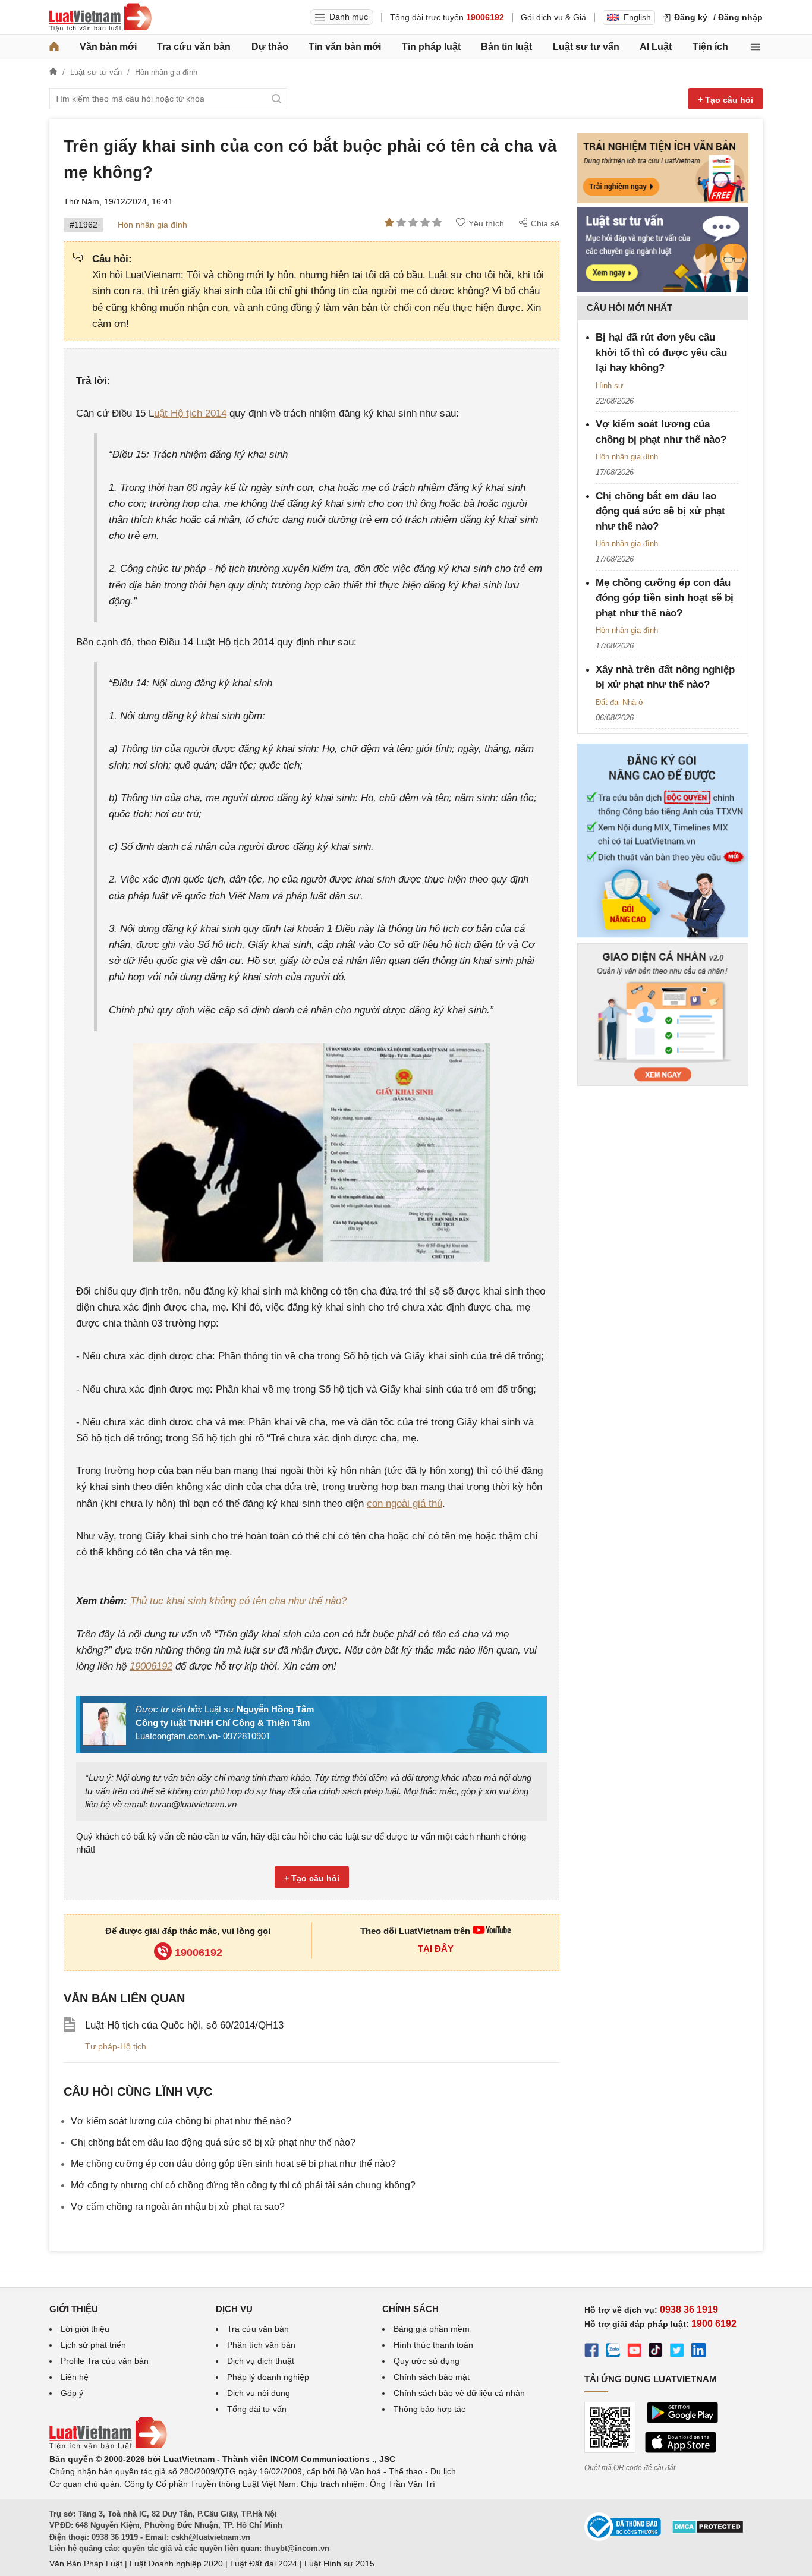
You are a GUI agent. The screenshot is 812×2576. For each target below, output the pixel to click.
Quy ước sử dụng (427, 2361)
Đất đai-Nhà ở (620, 702)
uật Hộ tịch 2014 (190, 413)
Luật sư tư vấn (586, 47)
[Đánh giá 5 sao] (437, 223)
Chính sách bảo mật (432, 2377)
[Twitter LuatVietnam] (677, 2352)
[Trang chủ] (54, 47)
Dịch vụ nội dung (259, 2393)
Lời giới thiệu (85, 2329)
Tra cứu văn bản (194, 47)
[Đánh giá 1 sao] (389, 223)
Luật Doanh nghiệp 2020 (176, 2564)
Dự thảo (270, 47)
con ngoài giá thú (405, 1503)
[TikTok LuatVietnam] (656, 2352)
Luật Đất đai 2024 (264, 2564)
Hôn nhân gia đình (152, 225)
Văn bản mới (108, 47)
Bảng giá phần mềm (432, 2329)
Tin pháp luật (431, 47)
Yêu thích (486, 223)
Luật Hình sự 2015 (339, 2564)
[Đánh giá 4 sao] (425, 223)
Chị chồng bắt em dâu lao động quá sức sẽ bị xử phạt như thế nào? (213, 2142)
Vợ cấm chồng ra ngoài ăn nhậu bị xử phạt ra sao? (178, 2207)
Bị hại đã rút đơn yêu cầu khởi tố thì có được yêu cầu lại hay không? (661, 352)
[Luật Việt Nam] (100, 17)
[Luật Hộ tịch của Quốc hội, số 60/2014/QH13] (70, 2029)
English (637, 17)
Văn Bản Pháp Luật (86, 2564)
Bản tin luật (506, 47)
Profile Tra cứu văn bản (105, 2361)
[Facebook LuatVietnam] (591, 2352)
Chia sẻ (545, 223)
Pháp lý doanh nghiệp (268, 2377)
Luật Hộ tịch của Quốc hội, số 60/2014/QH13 (184, 2025)
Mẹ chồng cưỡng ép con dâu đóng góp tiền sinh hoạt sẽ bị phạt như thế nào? (233, 2164)
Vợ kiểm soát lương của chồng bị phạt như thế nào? (181, 2121)
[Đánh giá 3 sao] (413, 223)
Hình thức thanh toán (433, 2345)
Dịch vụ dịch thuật (261, 2361)
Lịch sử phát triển (93, 2345)
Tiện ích (710, 47)
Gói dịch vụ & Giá (553, 17)
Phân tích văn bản (261, 2345)
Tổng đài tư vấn (257, 2409)
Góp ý (72, 2393)
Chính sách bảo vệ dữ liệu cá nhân (459, 2393)
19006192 (151, 1666)
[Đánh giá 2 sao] (401, 223)
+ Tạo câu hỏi (726, 100)
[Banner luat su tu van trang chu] (663, 289)
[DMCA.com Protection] (708, 2531)
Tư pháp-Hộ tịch (116, 2046)
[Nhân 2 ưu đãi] (663, 937)
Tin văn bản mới (345, 47)
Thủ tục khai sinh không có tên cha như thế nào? (238, 1601)
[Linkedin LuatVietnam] (698, 2352)
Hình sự (610, 385)
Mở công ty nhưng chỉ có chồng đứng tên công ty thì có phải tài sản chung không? (243, 2185)
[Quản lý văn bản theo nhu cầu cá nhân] (663, 1083)
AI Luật (656, 47)
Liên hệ (75, 2377)
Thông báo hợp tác (429, 2409)
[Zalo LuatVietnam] (613, 2352)
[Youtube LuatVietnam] (492, 1931)
